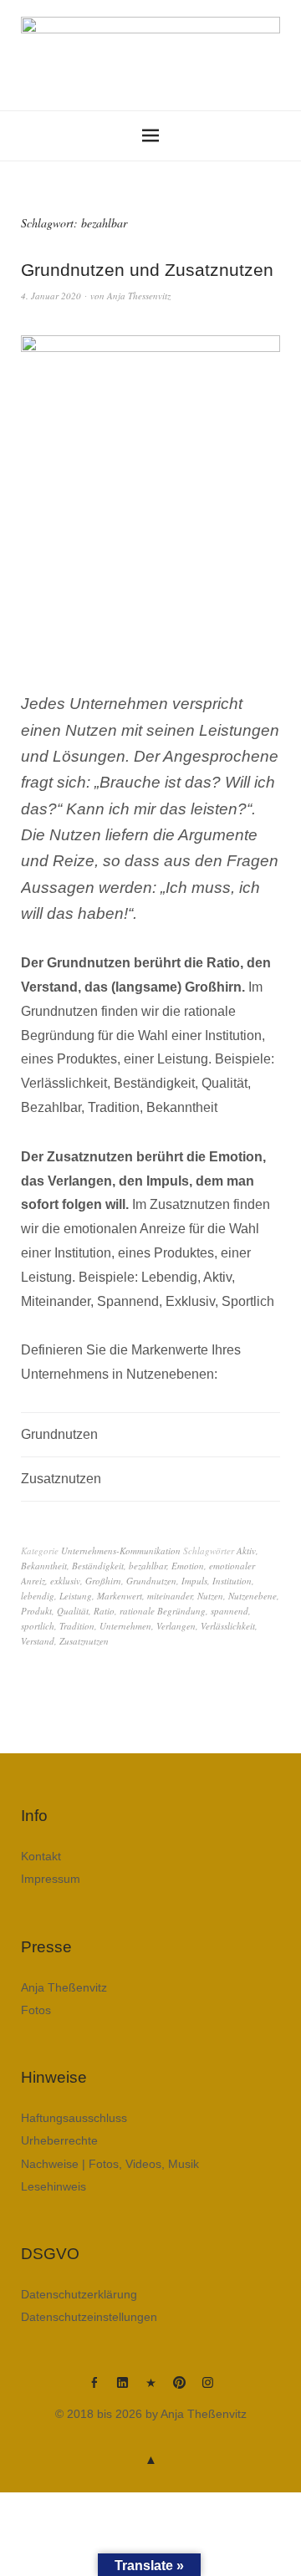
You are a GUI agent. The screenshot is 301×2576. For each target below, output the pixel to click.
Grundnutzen (151, 1581)
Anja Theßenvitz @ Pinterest (179, 2389)
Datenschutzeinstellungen (89, 2317)
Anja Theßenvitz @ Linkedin (122, 2389)
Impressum (51, 1879)
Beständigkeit (98, 1566)
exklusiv (65, 1581)
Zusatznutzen (84, 1641)
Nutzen (210, 1596)
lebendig (38, 1596)
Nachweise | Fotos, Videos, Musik (110, 2164)
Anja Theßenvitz (64, 1987)
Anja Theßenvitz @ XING (150, 2389)
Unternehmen (125, 1626)
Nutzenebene (253, 1596)
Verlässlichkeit (228, 1626)
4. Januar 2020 (51, 296)
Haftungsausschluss (74, 2118)
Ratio (104, 1611)
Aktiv (246, 1551)
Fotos (36, 2010)
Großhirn (103, 1581)
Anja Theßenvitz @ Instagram (207, 2389)
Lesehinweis (54, 2186)
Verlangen (176, 1626)
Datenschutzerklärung (79, 2294)
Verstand (38, 1641)
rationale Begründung (163, 1611)
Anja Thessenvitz (139, 296)
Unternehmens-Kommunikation (121, 1551)
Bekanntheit (44, 1566)
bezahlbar (148, 1566)
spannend (230, 1611)
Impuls (194, 1581)
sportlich (38, 1626)
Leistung (76, 1596)
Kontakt (41, 1856)
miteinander (170, 1596)
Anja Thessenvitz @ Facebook (94, 2389)
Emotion (188, 1566)
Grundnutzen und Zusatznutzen (147, 270)
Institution (232, 1581)
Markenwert (120, 1596)
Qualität (73, 1611)
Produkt (36, 1611)
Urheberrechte (59, 2140)
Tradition (77, 1626)
